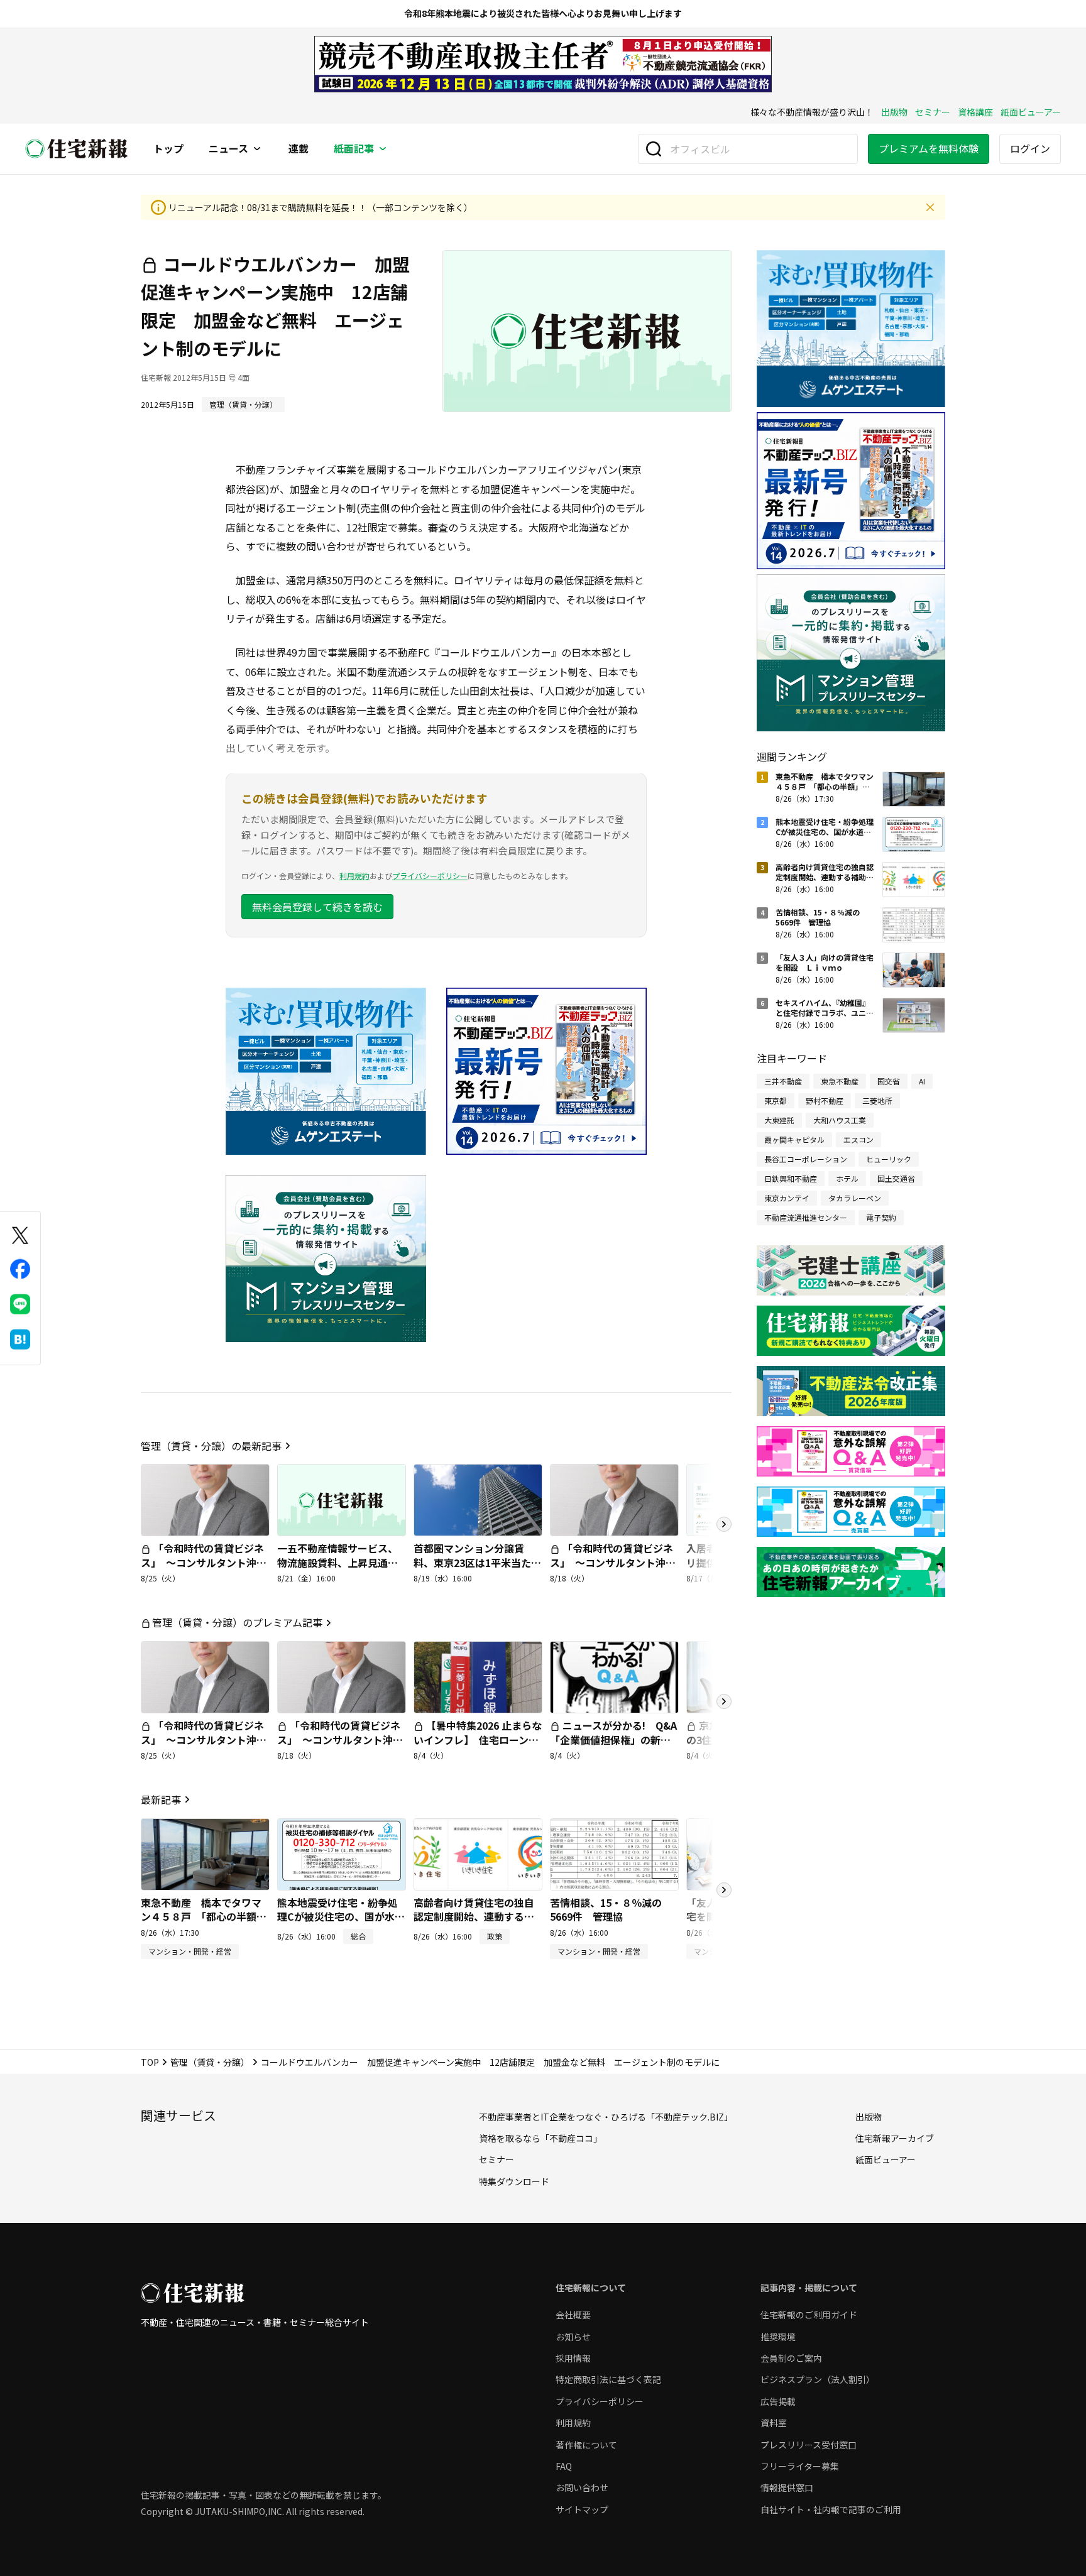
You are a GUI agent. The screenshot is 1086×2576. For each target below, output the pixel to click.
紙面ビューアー (1031, 112)
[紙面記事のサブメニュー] (383, 149)
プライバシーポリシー (430, 876)
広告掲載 (778, 2401)
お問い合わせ (582, 2487)
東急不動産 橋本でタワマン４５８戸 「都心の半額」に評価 (204, 1917)
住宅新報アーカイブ (895, 2138)
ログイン (1030, 148)
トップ (168, 149)
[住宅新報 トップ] (77, 149)
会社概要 (573, 2315)
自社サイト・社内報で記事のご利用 (831, 2509)
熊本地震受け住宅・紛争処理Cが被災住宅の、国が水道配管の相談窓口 (341, 1917)
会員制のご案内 (791, 2358)
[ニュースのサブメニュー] (257, 149)
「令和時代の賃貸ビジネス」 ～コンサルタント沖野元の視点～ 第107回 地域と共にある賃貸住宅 (205, 1569)
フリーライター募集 (800, 2466)
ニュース (228, 149)
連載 (299, 149)
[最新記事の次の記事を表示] (724, 1890)
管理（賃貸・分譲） (210, 2062)
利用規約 (354, 876)
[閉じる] (930, 207)
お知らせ (573, 2337)
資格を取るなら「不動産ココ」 (540, 2138)
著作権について (586, 2445)
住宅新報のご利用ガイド (809, 2315)
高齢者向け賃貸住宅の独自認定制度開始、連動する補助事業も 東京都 (474, 1917)
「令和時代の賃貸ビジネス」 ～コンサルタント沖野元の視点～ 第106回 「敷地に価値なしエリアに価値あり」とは (613, 1576)
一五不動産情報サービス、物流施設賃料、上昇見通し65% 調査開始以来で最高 (337, 1562)
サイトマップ (582, 2509)
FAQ (564, 2466)
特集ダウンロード (514, 2181)
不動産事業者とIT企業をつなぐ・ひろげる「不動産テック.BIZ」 (606, 2117)
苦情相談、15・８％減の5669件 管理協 (606, 1909)
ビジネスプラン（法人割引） (818, 2379)
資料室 (774, 2423)
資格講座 (975, 112)
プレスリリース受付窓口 (809, 2445)
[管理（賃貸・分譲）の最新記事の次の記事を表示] (724, 1524)
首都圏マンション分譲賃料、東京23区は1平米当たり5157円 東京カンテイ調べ (477, 1562)
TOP (150, 2062)
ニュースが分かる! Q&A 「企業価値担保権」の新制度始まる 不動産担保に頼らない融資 (618, 1746)
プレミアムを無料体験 (929, 148)
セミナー (933, 112)
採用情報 (573, 2358)
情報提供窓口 (787, 2487)
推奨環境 (778, 2337)
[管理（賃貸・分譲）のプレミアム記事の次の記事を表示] (724, 1701)
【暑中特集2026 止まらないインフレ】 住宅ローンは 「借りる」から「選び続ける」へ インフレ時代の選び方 (481, 1754)
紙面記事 (354, 149)
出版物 (894, 112)
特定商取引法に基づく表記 (608, 2379)
